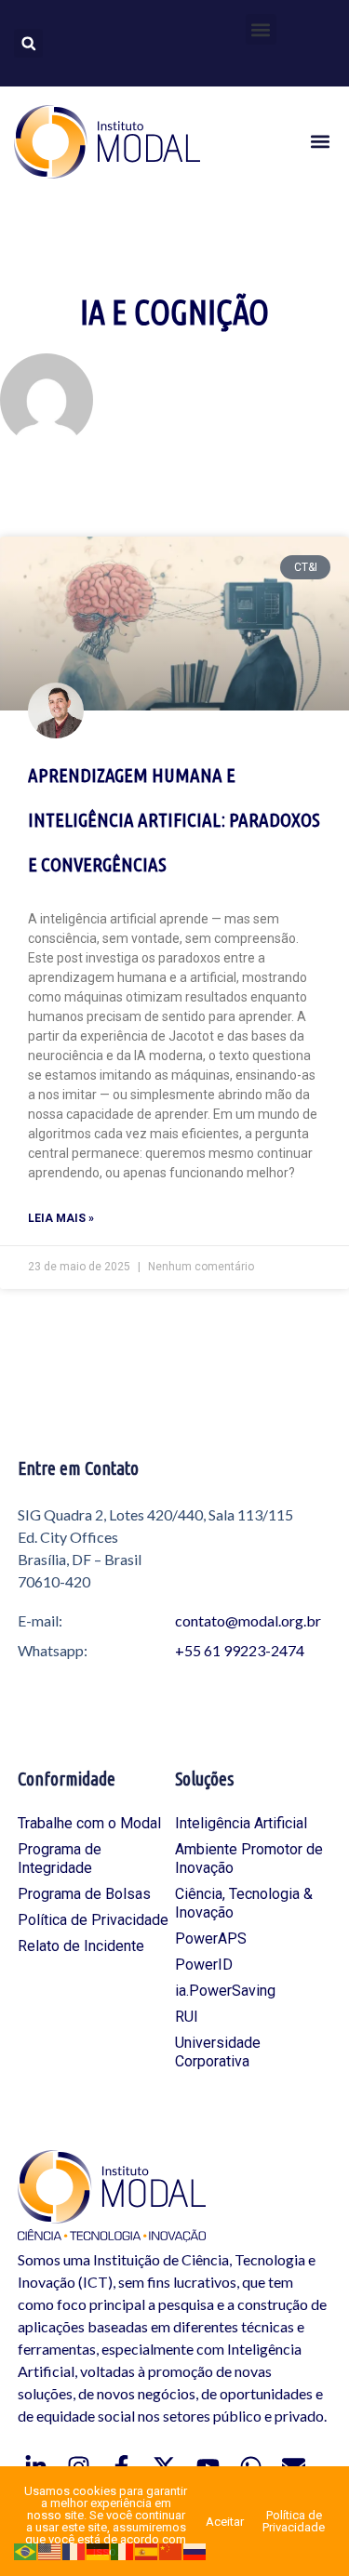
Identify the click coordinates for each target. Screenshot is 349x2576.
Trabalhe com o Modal (89, 1823)
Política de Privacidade (93, 1920)
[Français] (74, 2550)
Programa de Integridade (60, 1859)
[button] (261, 29)
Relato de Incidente (81, 1946)
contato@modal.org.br (248, 1620)
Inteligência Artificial (241, 1823)
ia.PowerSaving (225, 1991)
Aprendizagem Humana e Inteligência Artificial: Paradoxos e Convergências (174, 819)
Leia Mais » (61, 1218)
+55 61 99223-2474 (240, 1650)
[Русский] (195, 2550)
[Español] (147, 2550)
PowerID (204, 1965)
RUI (187, 2017)
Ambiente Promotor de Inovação (249, 1859)
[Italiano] (123, 2550)
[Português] (26, 2550)
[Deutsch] (99, 2550)
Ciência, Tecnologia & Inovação (244, 1903)
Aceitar (225, 2522)
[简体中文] (171, 2550)
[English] (50, 2550)
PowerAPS (211, 1939)
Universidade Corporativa (218, 2052)
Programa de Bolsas (84, 1894)
